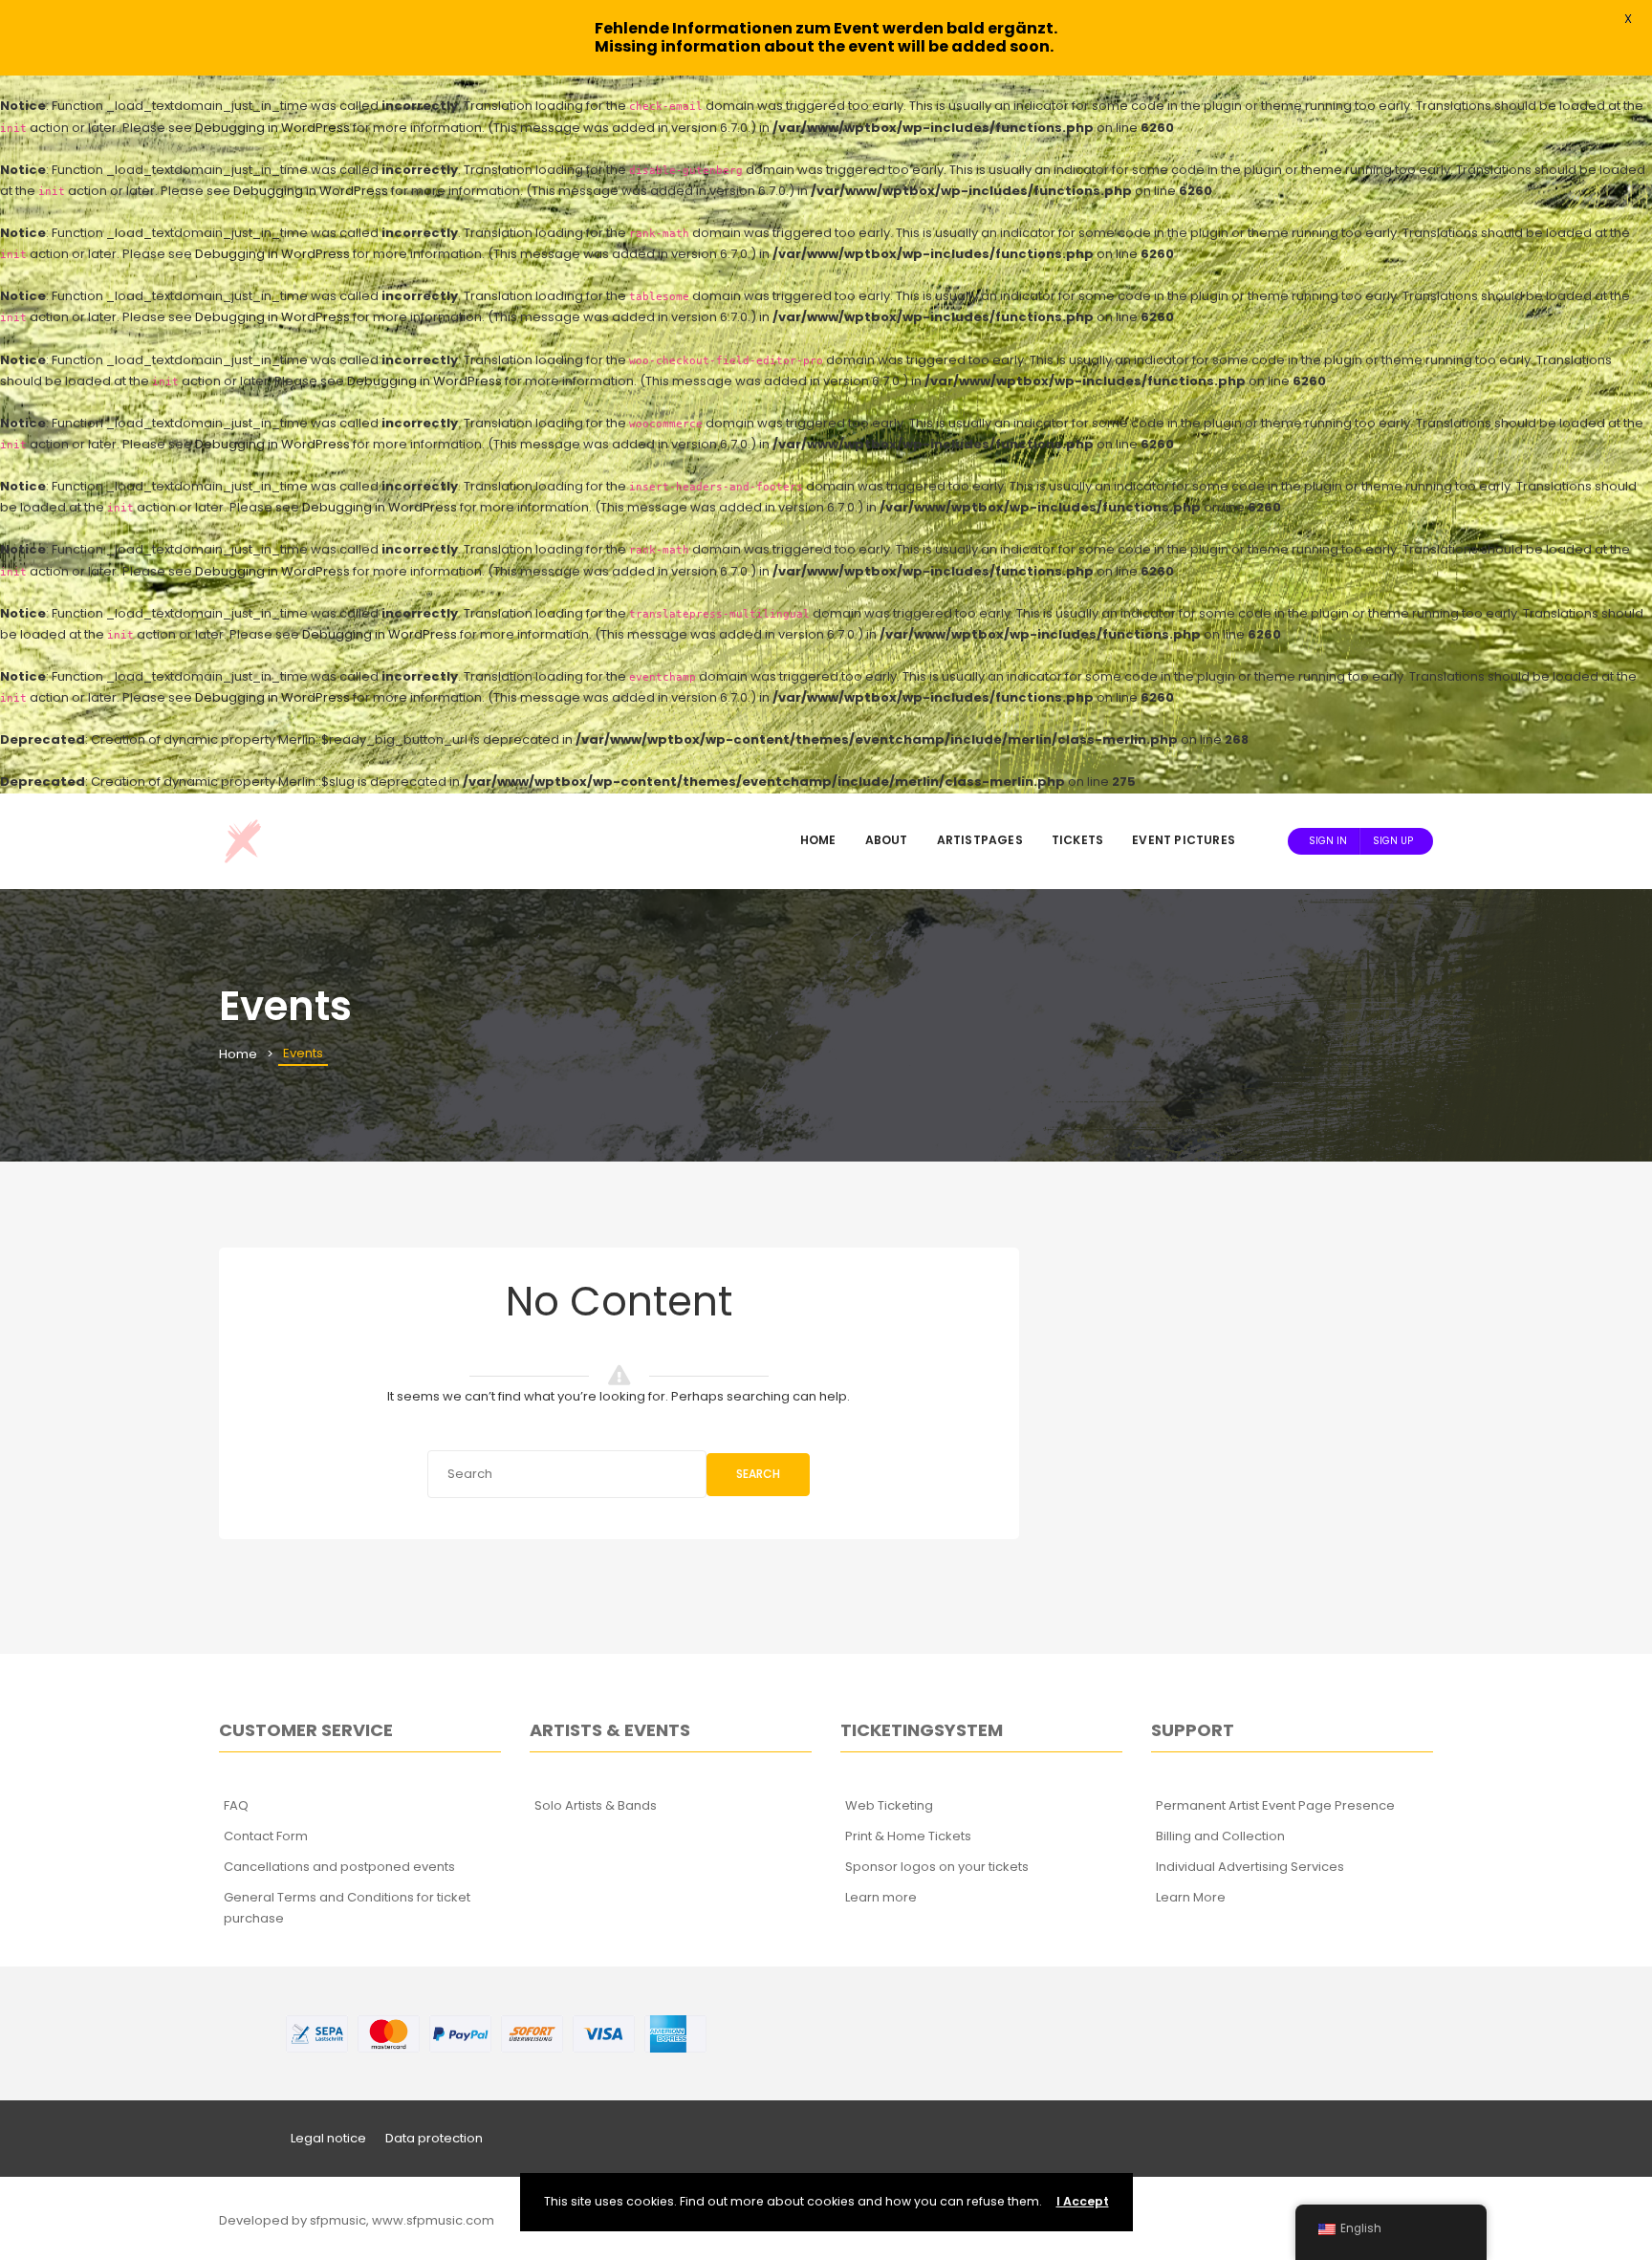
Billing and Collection (1220, 1836)
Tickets (1077, 840)
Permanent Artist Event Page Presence (1275, 1805)
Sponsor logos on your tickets (937, 1867)
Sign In (1328, 841)
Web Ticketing (889, 1805)
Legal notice (328, 2138)
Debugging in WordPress (272, 128)
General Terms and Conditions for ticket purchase (347, 1908)
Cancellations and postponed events (339, 1867)
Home (818, 840)
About (887, 840)
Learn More (1191, 1897)
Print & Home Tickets (908, 1836)
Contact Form (266, 1836)
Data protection (434, 2138)
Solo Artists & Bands (596, 1805)
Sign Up (1393, 841)
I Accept (1083, 2201)
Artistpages (980, 840)
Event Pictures (1184, 840)
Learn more (881, 1897)
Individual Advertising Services (1250, 1867)
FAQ (236, 1805)
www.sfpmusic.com (433, 2220)
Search (758, 1474)
